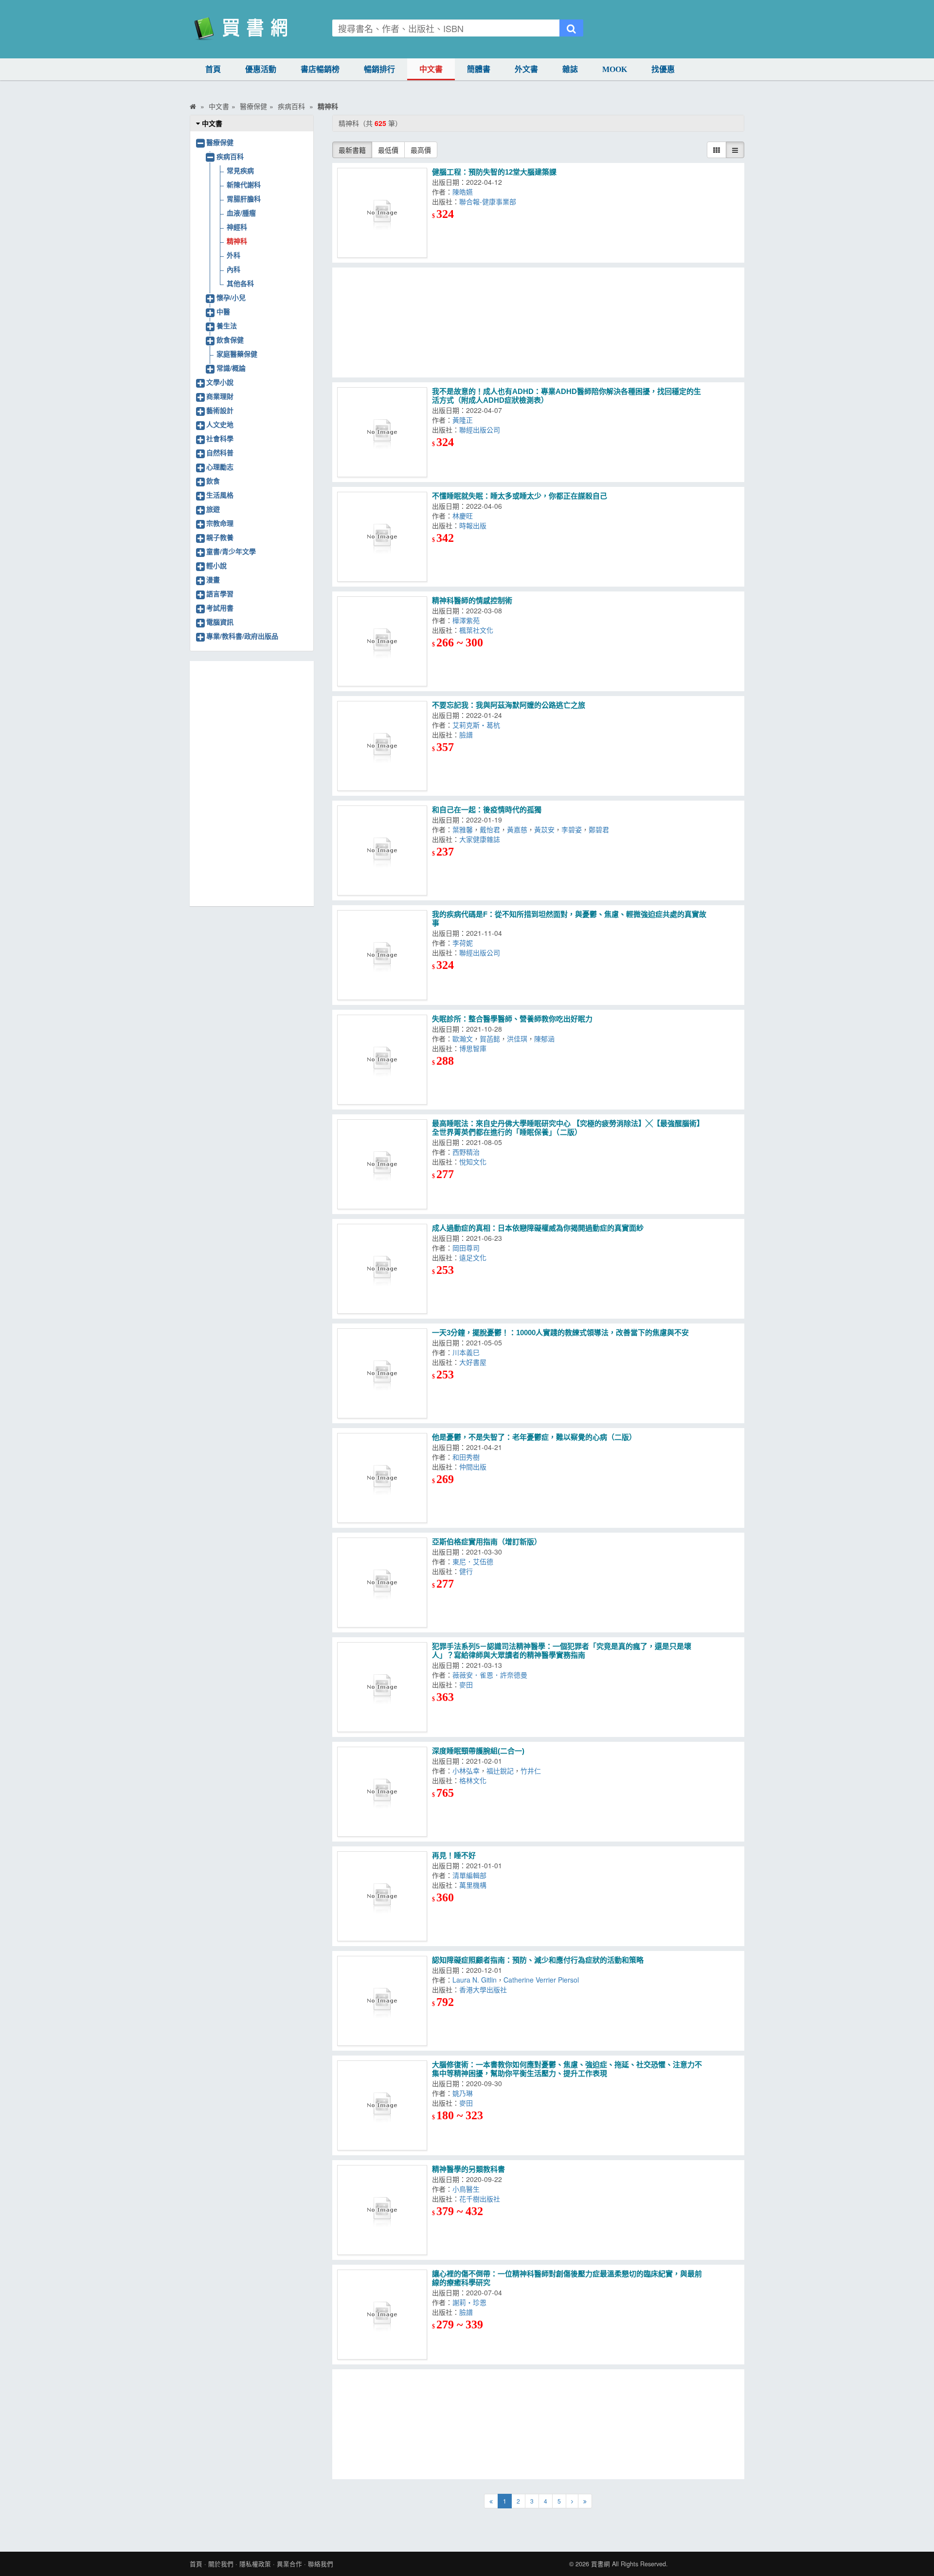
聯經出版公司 (482, 429)
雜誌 (570, 69)
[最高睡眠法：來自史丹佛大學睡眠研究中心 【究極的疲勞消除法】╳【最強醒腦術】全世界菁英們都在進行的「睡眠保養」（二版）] (382, 1164)
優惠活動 (261, 69)
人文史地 (220, 424)
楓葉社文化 (478, 630)
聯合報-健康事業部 (490, 201)
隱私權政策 (255, 2564)
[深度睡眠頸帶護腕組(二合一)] (382, 1792)
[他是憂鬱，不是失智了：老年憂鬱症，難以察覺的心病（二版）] (382, 1478)
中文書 (431, 69)
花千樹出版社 (482, 2199)
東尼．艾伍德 (475, 1561)
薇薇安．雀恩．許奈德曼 (492, 1675)
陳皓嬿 (465, 192)
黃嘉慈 (517, 829)
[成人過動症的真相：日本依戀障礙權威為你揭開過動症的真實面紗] (382, 1269)
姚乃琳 (465, 2093)
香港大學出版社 (485, 1989)
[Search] (571, 28)
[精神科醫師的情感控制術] (382, 641)
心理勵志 (220, 466)
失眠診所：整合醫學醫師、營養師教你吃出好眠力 (512, 1019)
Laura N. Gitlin (475, 1980)
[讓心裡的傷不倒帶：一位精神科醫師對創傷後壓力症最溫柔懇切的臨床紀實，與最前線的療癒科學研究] (382, 2315)
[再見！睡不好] (382, 1896)
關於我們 (221, 2564)
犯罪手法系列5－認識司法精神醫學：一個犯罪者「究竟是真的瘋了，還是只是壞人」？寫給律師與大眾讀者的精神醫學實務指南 (562, 1651)
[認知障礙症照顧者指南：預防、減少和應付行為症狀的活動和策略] (382, 2001)
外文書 (526, 69)
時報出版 (475, 525)
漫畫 (213, 579)
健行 (468, 1571)
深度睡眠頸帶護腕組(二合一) (478, 1751)
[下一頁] (572, 2501)
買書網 (601, 2564)
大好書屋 (475, 1362)
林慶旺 (465, 516)
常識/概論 (231, 368)
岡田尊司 (468, 1248)
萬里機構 (475, 1885)
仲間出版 (475, 1467)
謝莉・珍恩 (471, 2302)
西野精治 (468, 1152)
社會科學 (220, 438)
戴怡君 (490, 829)
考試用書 (220, 608)
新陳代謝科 (244, 184)
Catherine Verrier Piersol (543, 1980)
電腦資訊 (220, 622)
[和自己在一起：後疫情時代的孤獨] (382, 850)
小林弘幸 (466, 1771)
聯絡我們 (321, 2564)
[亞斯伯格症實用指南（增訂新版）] (382, 1583)
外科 (233, 255)
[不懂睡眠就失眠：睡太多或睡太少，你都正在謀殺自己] (382, 537)
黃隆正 (465, 420)
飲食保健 (230, 340)
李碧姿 (572, 829)
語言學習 (220, 593)
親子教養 (220, 537)
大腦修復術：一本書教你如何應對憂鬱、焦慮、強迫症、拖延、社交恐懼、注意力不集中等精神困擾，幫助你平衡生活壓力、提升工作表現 (567, 2069)
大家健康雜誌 (482, 839)
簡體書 (479, 69)
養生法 (227, 325)
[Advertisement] (539, 322)
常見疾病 (240, 170)
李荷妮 (465, 943)
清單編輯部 (471, 1875)
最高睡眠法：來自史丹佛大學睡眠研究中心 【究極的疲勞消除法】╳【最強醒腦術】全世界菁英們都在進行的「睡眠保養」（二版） (568, 1128)
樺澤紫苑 (468, 620)
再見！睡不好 (454, 1855)
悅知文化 (475, 1162)
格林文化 (475, 1780)
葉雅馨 (463, 829)
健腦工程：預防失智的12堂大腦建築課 (494, 172)
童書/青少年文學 (231, 551)
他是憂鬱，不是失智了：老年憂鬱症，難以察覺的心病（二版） (534, 1437)
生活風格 (220, 495)
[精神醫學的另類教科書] (382, 2210)
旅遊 (213, 509)
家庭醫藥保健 (237, 354)
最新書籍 (352, 150)
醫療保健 (220, 142)
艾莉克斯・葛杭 (478, 725)
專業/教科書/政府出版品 (242, 636)
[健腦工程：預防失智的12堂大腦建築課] (382, 213)
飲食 (213, 481)
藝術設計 (220, 410)
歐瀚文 (463, 1038)
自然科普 (220, 452)
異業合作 (289, 2564)
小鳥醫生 (468, 2189)
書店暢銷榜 (320, 69)
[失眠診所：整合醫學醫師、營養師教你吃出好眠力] (382, 1060)
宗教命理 (220, 523)
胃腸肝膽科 (244, 198)
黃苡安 (544, 829)
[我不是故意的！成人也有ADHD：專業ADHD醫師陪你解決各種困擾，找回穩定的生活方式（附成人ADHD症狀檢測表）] (382, 432)
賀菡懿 (490, 1038)
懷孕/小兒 (231, 297)
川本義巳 (468, 1352)
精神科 (237, 241)
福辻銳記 (500, 1771)
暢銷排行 (379, 69)
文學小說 (220, 382)
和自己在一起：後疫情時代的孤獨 (487, 810)
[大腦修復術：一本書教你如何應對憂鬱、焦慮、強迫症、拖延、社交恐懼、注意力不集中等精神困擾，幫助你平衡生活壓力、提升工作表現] (382, 2105)
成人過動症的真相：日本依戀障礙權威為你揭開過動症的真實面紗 (538, 1228)
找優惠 (663, 69)
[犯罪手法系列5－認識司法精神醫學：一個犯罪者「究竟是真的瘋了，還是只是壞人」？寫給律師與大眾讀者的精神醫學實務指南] (382, 1687)
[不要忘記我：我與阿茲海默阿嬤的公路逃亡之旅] (382, 746)
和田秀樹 (468, 1457)
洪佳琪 (517, 1038)
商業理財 (220, 396)
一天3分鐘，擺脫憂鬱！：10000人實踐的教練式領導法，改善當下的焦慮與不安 (560, 1333)
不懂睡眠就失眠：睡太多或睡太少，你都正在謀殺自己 (520, 496)
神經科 (237, 227)
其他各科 (240, 283)
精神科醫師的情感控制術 (472, 600)
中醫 (223, 311)
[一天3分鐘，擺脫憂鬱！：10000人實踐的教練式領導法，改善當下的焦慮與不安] (382, 1373)
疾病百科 (230, 156)
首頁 (213, 69)
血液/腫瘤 (241, 213)
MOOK (615, 69)
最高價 (421, 150)
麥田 (468, 1684)
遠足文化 (475, 1257)
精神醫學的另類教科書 (468, 2169)
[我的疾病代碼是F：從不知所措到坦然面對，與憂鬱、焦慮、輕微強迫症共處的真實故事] (382, 955)
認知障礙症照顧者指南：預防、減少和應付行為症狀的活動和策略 (538, 1960)
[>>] (585, 2501)
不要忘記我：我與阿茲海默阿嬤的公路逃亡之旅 (509, 705)
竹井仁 (533, 1771)
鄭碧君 (601, 829)
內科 (233, 269)
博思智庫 (475, 1048)
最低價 (388, 150)
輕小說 (216, 565)
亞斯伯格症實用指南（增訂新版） (487, 1542)
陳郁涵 (546, 1038)
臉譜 (468, 734)
